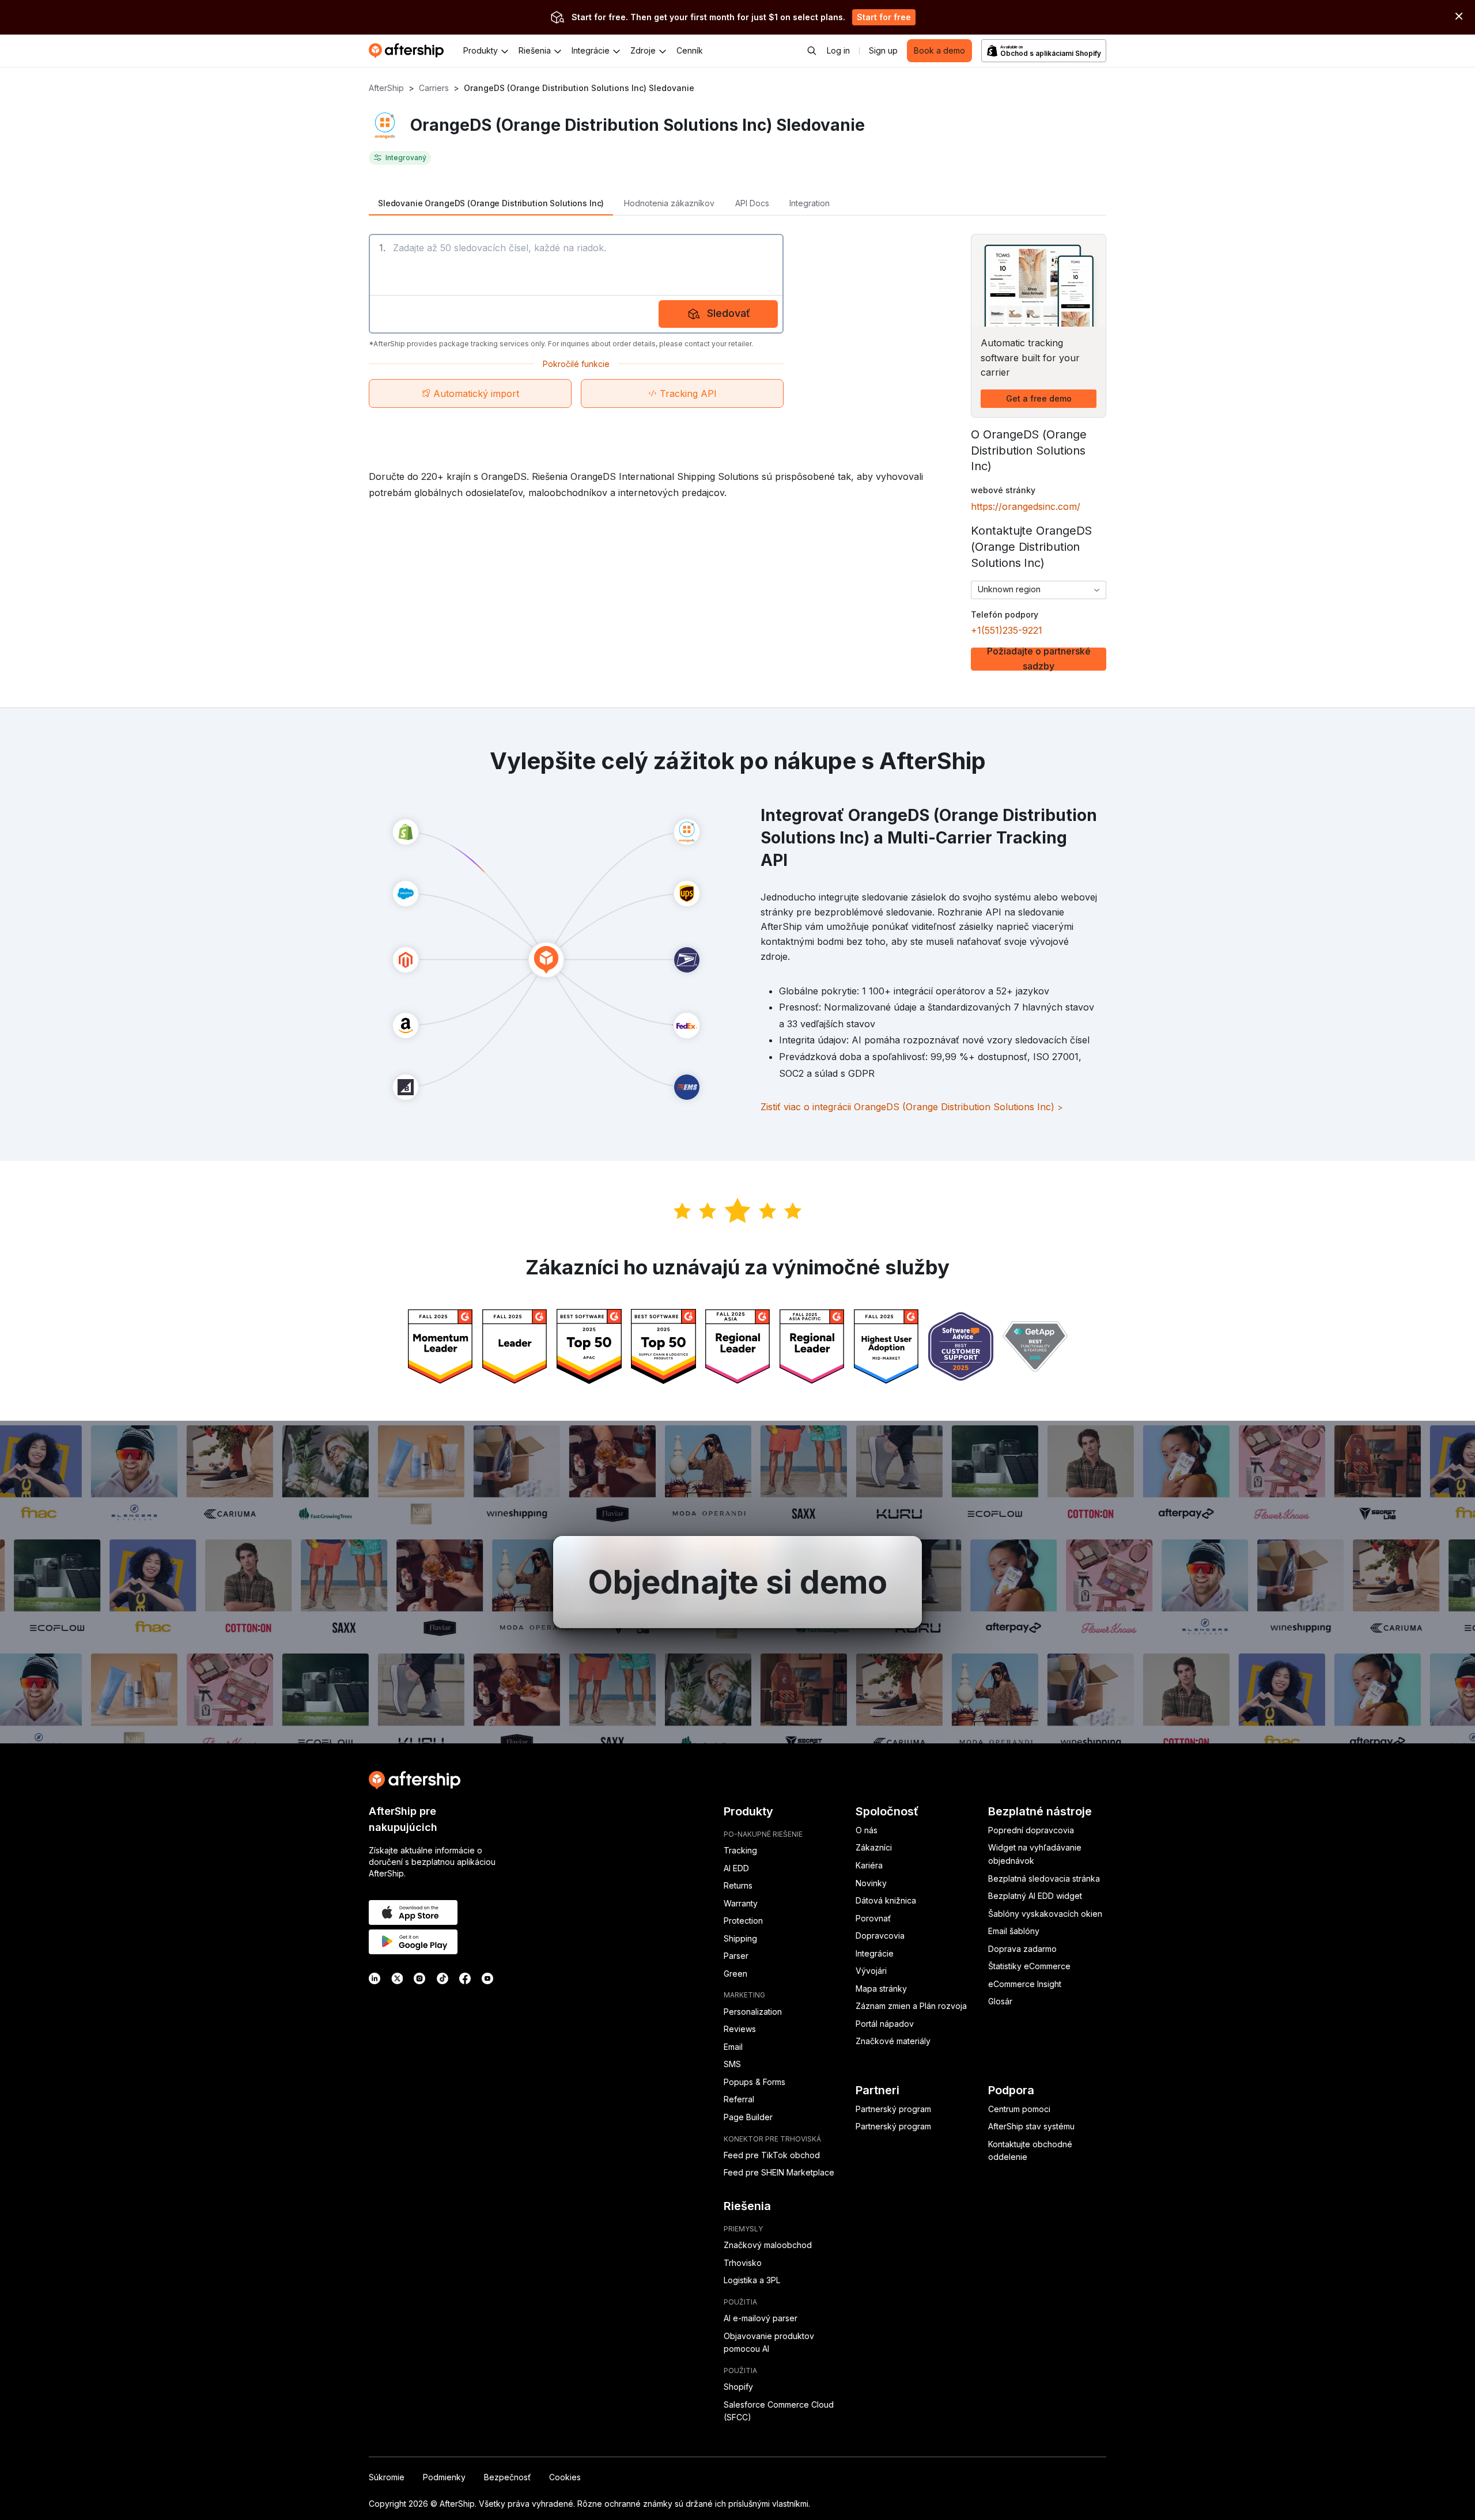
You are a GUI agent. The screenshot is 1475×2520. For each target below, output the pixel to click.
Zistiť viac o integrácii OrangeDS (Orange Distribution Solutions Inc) (912, 1107)
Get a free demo (1039, 398)
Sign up (883, 50)
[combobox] (1039, 590)
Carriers (434, 88)
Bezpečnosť (507, 2477)
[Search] (812, 51)
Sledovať (729, 313)
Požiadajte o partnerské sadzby (1039, 659)
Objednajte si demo (737, 1582)
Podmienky (444, 2477)
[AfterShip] (409, 51)
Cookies (565, 2477)
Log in (838, 50)
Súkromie (387, 2477)
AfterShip (386, 88)
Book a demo (939, 50)
